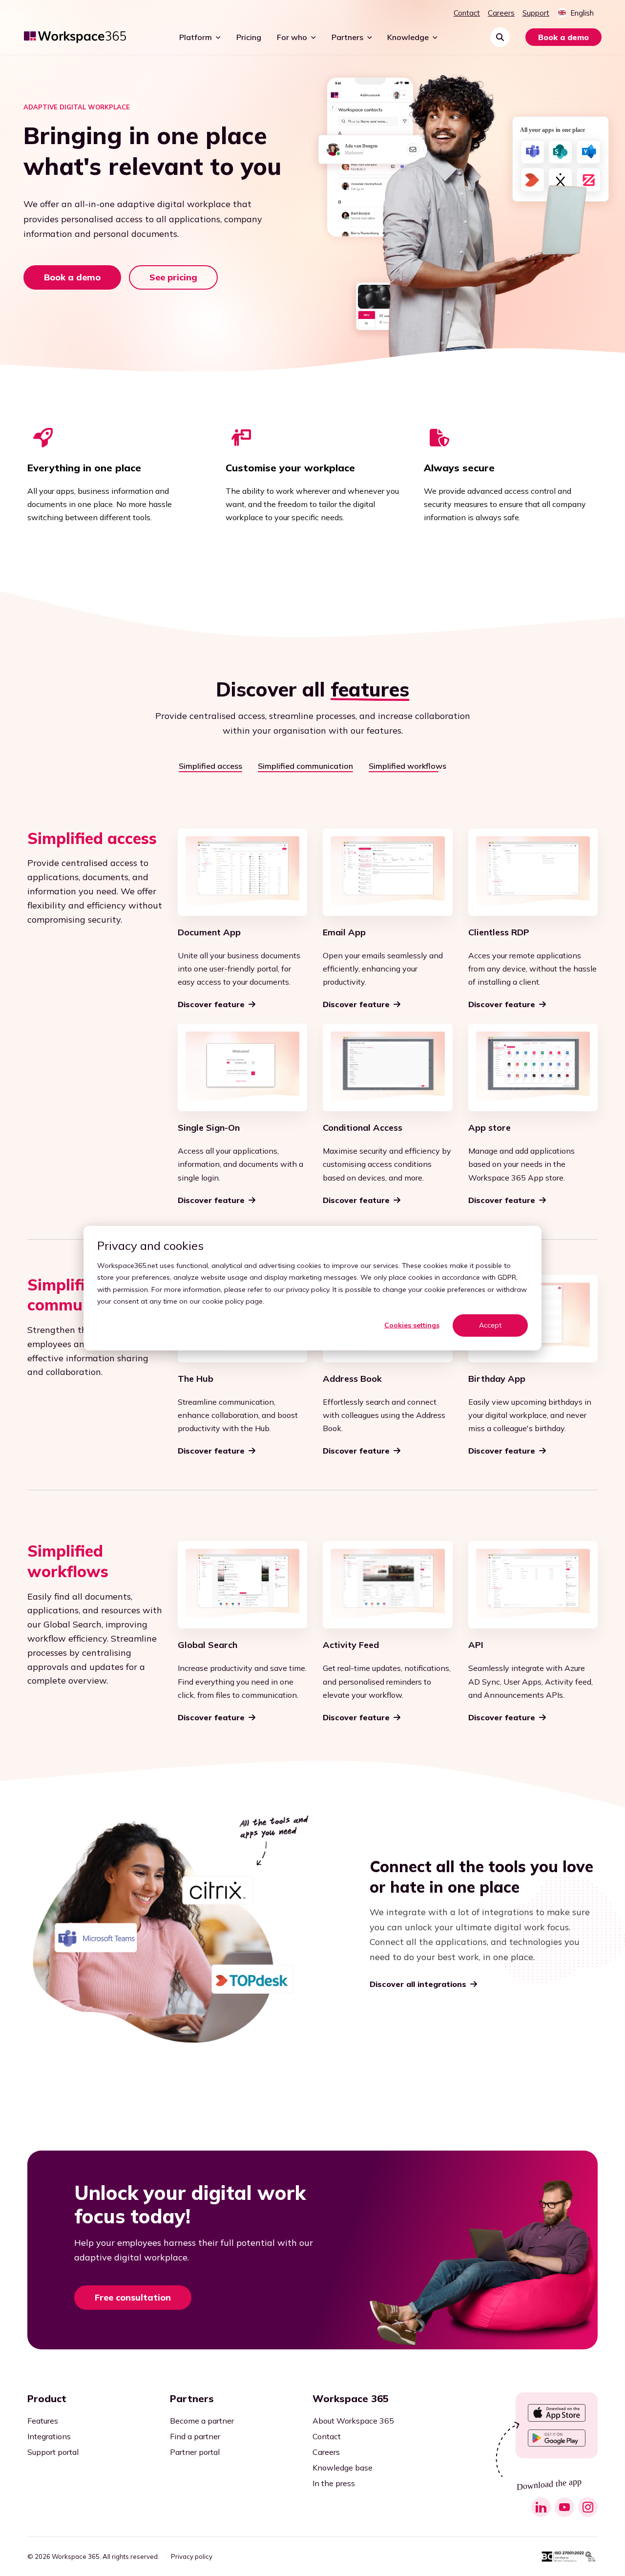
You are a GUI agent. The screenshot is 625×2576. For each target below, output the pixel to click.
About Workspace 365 (353, 2421)
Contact (467, 13)
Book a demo (563, 37)
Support (536, 13)
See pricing (173, 277)
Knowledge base (343, 2468)
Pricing (249, 37)
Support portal (53, 2452)
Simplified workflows (407, 766)
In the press (334, 2483)
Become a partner (202, 2421)
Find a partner (195, 2436)
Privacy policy (192, 2557)
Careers (501, 13)
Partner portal (195, 2452)
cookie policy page (232, 1301)
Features (43, 2421)
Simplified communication (305, 766)
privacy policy (308, 1289)
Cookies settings (412, 1325)
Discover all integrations (418, 1984)
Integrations (49, 2436)
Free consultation (133, 2297)
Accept (490, 1325)
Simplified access (210, 766)
